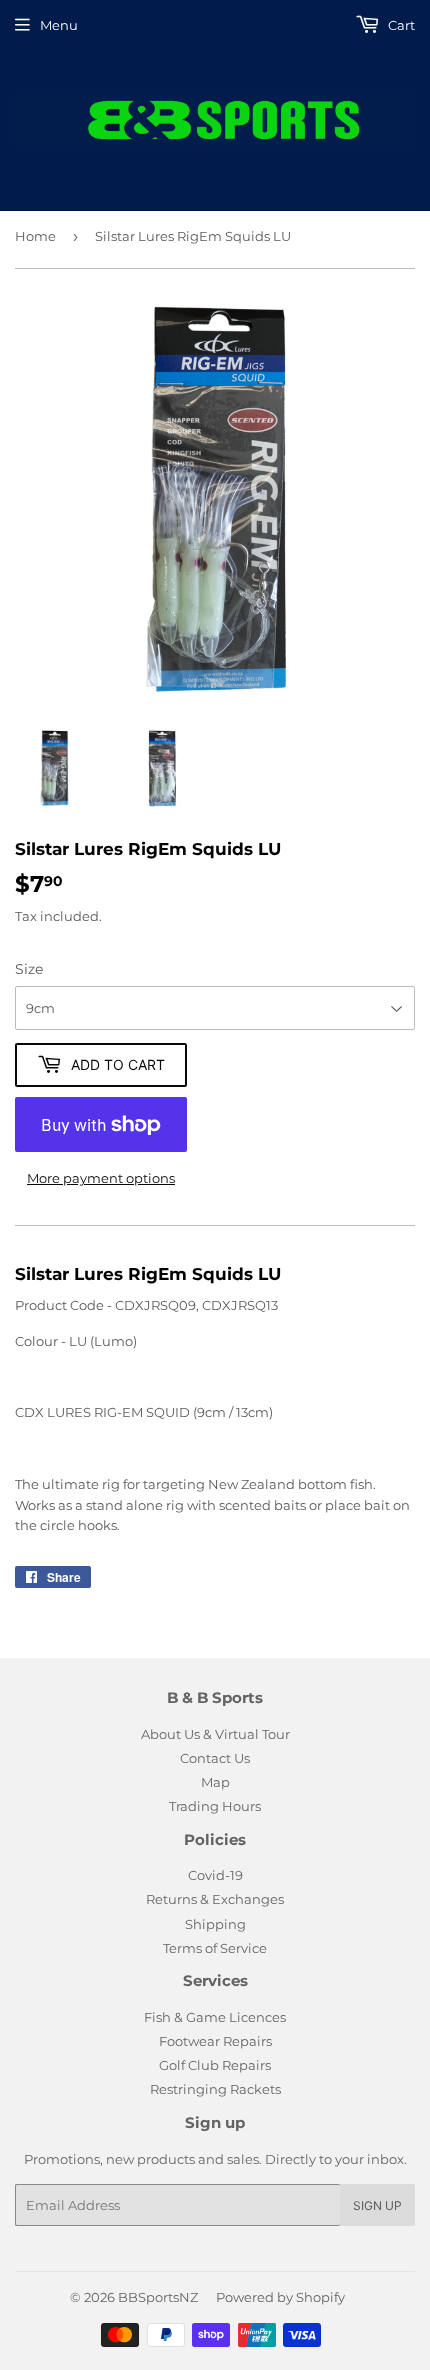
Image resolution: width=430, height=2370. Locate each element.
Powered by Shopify (280, 2297)
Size (29, 969)
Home (35, 236)
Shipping (215, 1924)
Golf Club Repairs (215, 2065)
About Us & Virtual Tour (215, 1734)
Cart (400, 25)
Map (215, 1782)
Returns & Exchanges (215, 1899)
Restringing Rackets (215, 2089)
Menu (59, 25)
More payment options (101, 1178)
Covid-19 (215, 1875)
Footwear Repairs (215, 2041)
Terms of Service (215, 1948)
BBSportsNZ (158, 2297)
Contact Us (215, 1758)
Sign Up (377, 2205)
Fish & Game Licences (215, 2017)
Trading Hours (215, 1806)
